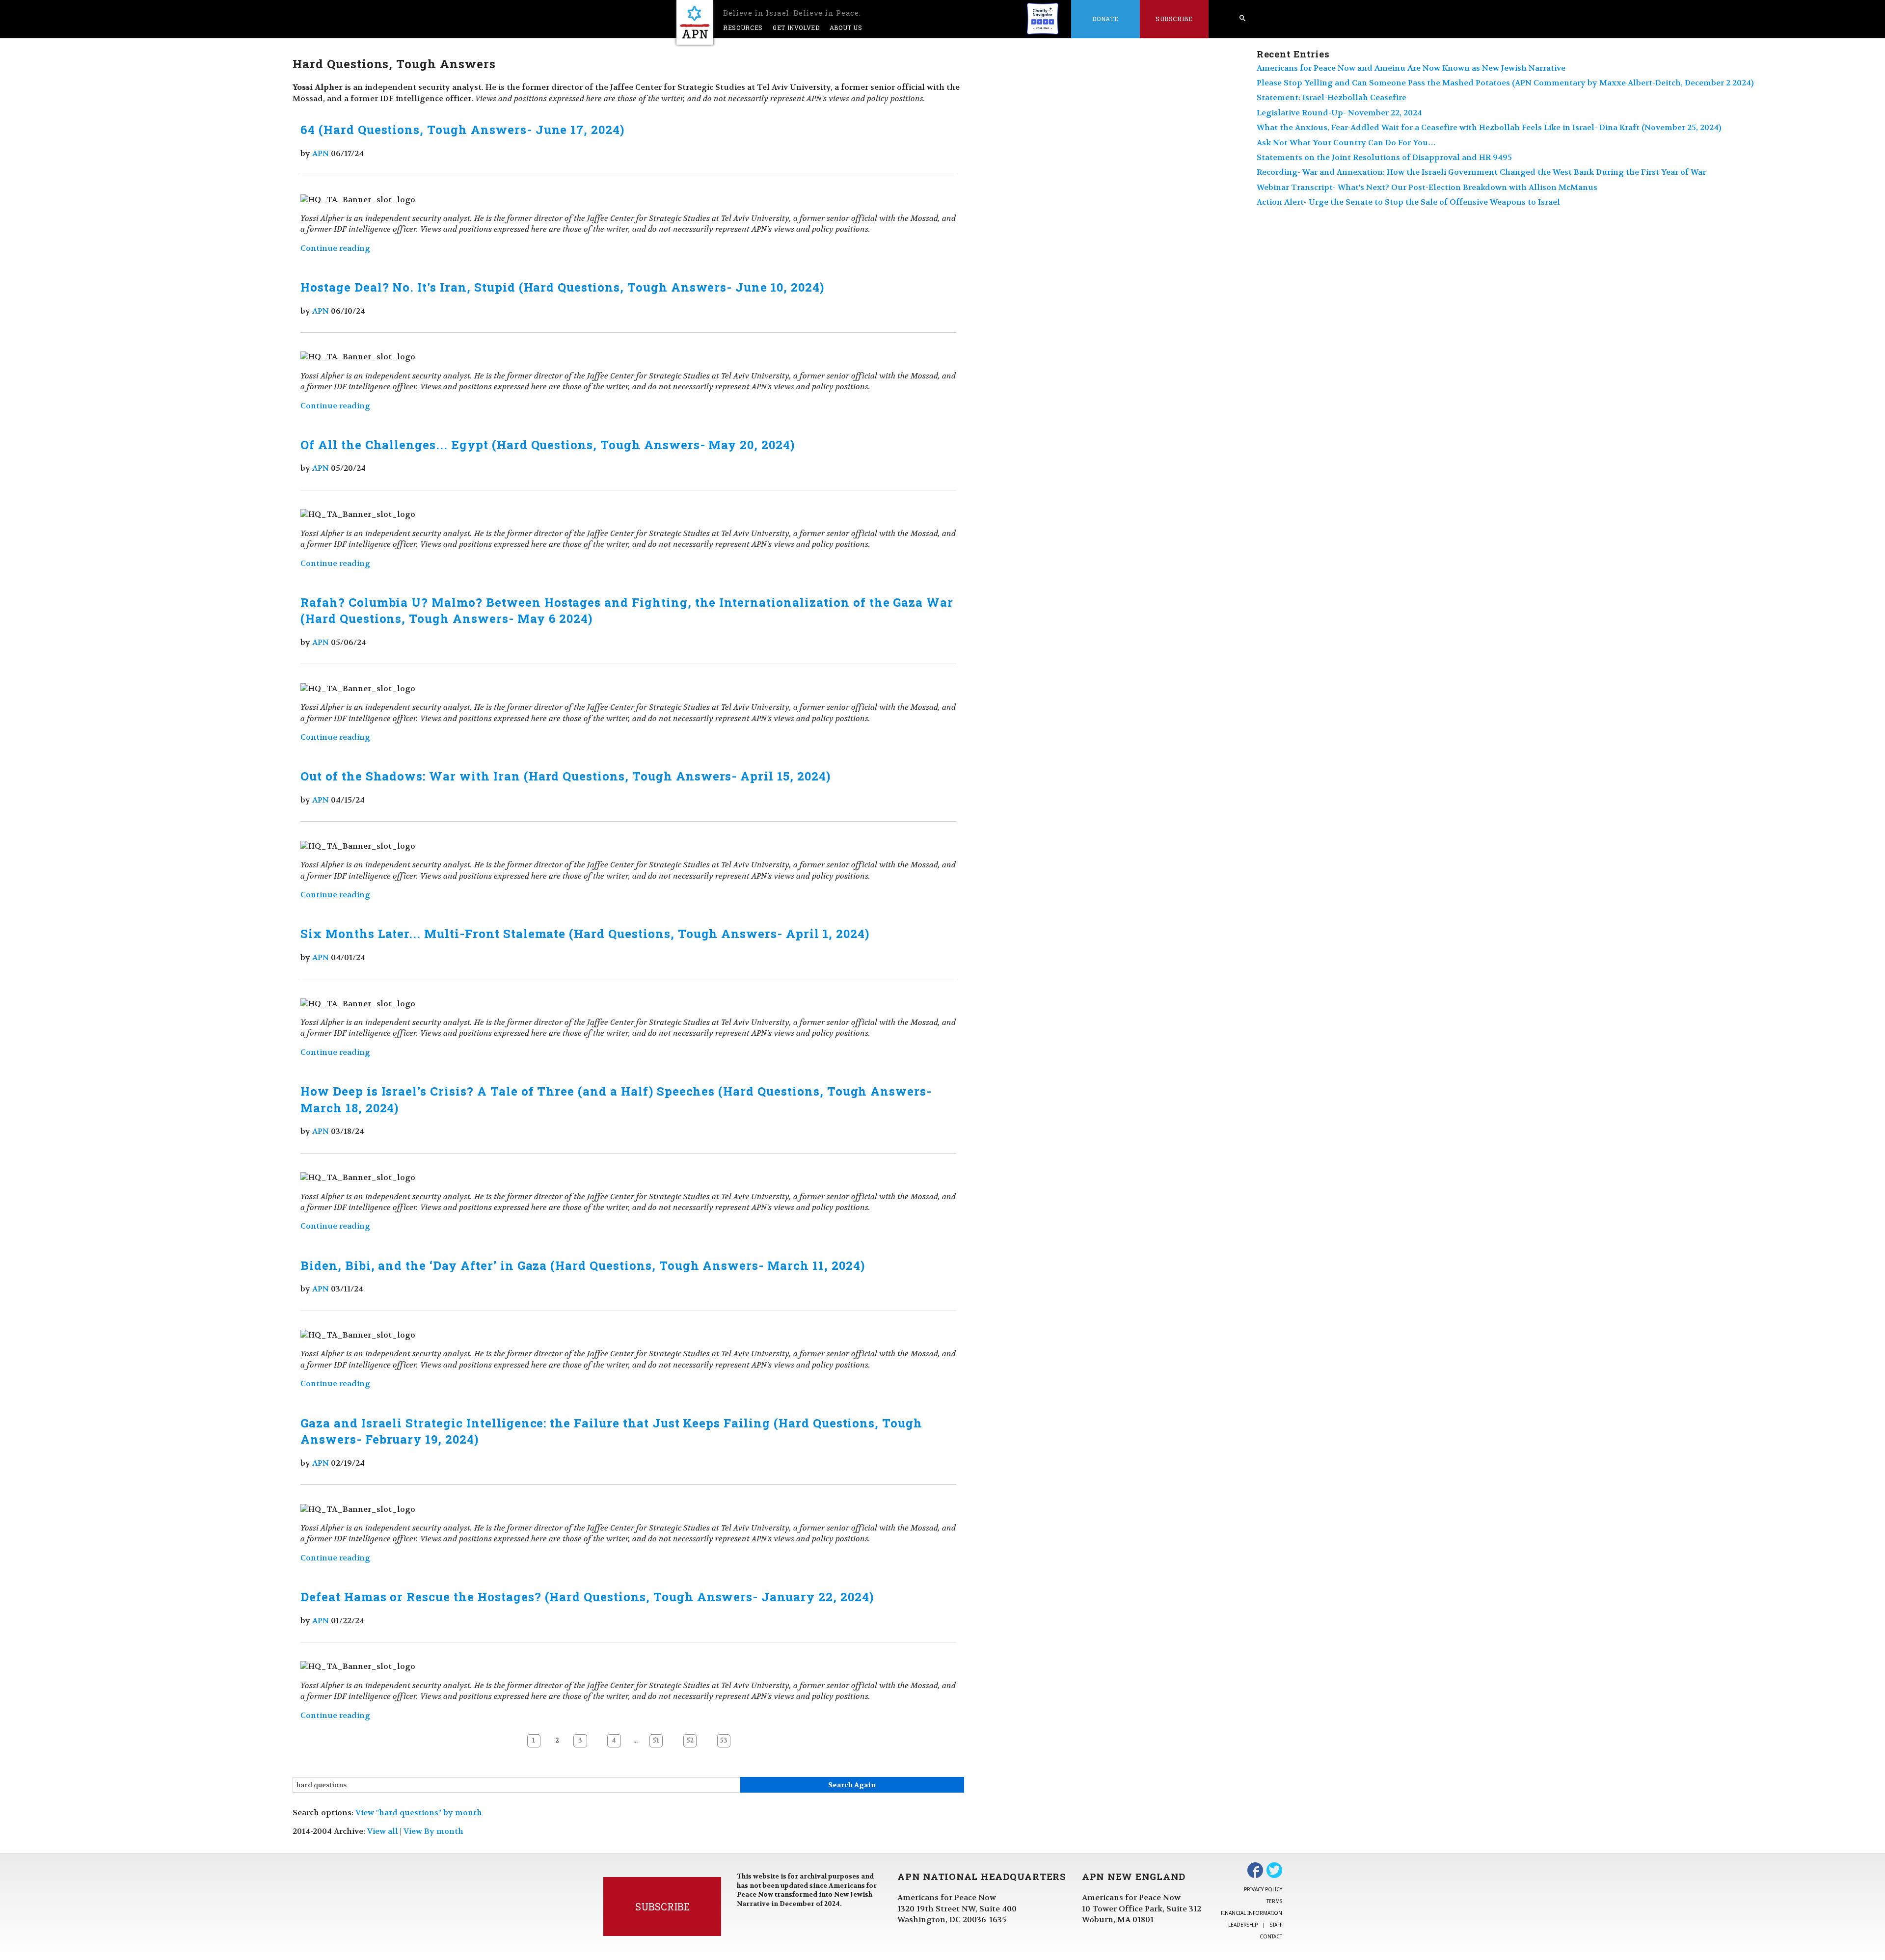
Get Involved (796, 27)
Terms (1274, 1901)
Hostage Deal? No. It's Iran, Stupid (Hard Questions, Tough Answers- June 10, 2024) (562, 287)
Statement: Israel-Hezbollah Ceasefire (1332, 97)
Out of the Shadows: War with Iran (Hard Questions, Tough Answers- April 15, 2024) (565, 776)
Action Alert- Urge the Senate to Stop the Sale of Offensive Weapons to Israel (1408, 202)
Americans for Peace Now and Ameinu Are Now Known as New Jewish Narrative (1411, 68)
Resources (743, 27)
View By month (433, 1831)
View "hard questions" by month (419, 1812)
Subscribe (1174, 19)
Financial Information (1252, 1913)
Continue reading (335, 248)
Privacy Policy (1263, 1889)
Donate (1105, 19)
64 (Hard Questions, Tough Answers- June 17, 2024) (462, 130)
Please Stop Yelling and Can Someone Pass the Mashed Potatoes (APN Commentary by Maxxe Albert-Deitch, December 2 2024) (1505, 83)
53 (724, 1741)
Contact (1271, 1936)
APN (321, 153)
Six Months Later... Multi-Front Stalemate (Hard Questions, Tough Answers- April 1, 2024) (585, 934)
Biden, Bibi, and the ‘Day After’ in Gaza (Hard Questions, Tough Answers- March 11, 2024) (582, 1265)
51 (656, 1741)
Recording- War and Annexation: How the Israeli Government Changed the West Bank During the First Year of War (1481, 172)
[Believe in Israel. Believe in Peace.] (695, 22)
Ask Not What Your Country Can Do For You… (1346, 143)
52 (690, 1741)
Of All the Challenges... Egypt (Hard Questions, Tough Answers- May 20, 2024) (548, 445)
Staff (1276, 1925)
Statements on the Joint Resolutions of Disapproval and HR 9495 (1384, 157)
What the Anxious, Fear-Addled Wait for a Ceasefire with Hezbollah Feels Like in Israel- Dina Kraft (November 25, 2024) (1489, 127)
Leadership (1243, 1925)
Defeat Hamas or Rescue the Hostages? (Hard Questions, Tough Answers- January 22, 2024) (587, 1597)
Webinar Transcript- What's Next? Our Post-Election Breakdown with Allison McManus (1427, 187)
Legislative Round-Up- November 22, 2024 (1339, 113)
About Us (846, 27)
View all (383, 1831)
